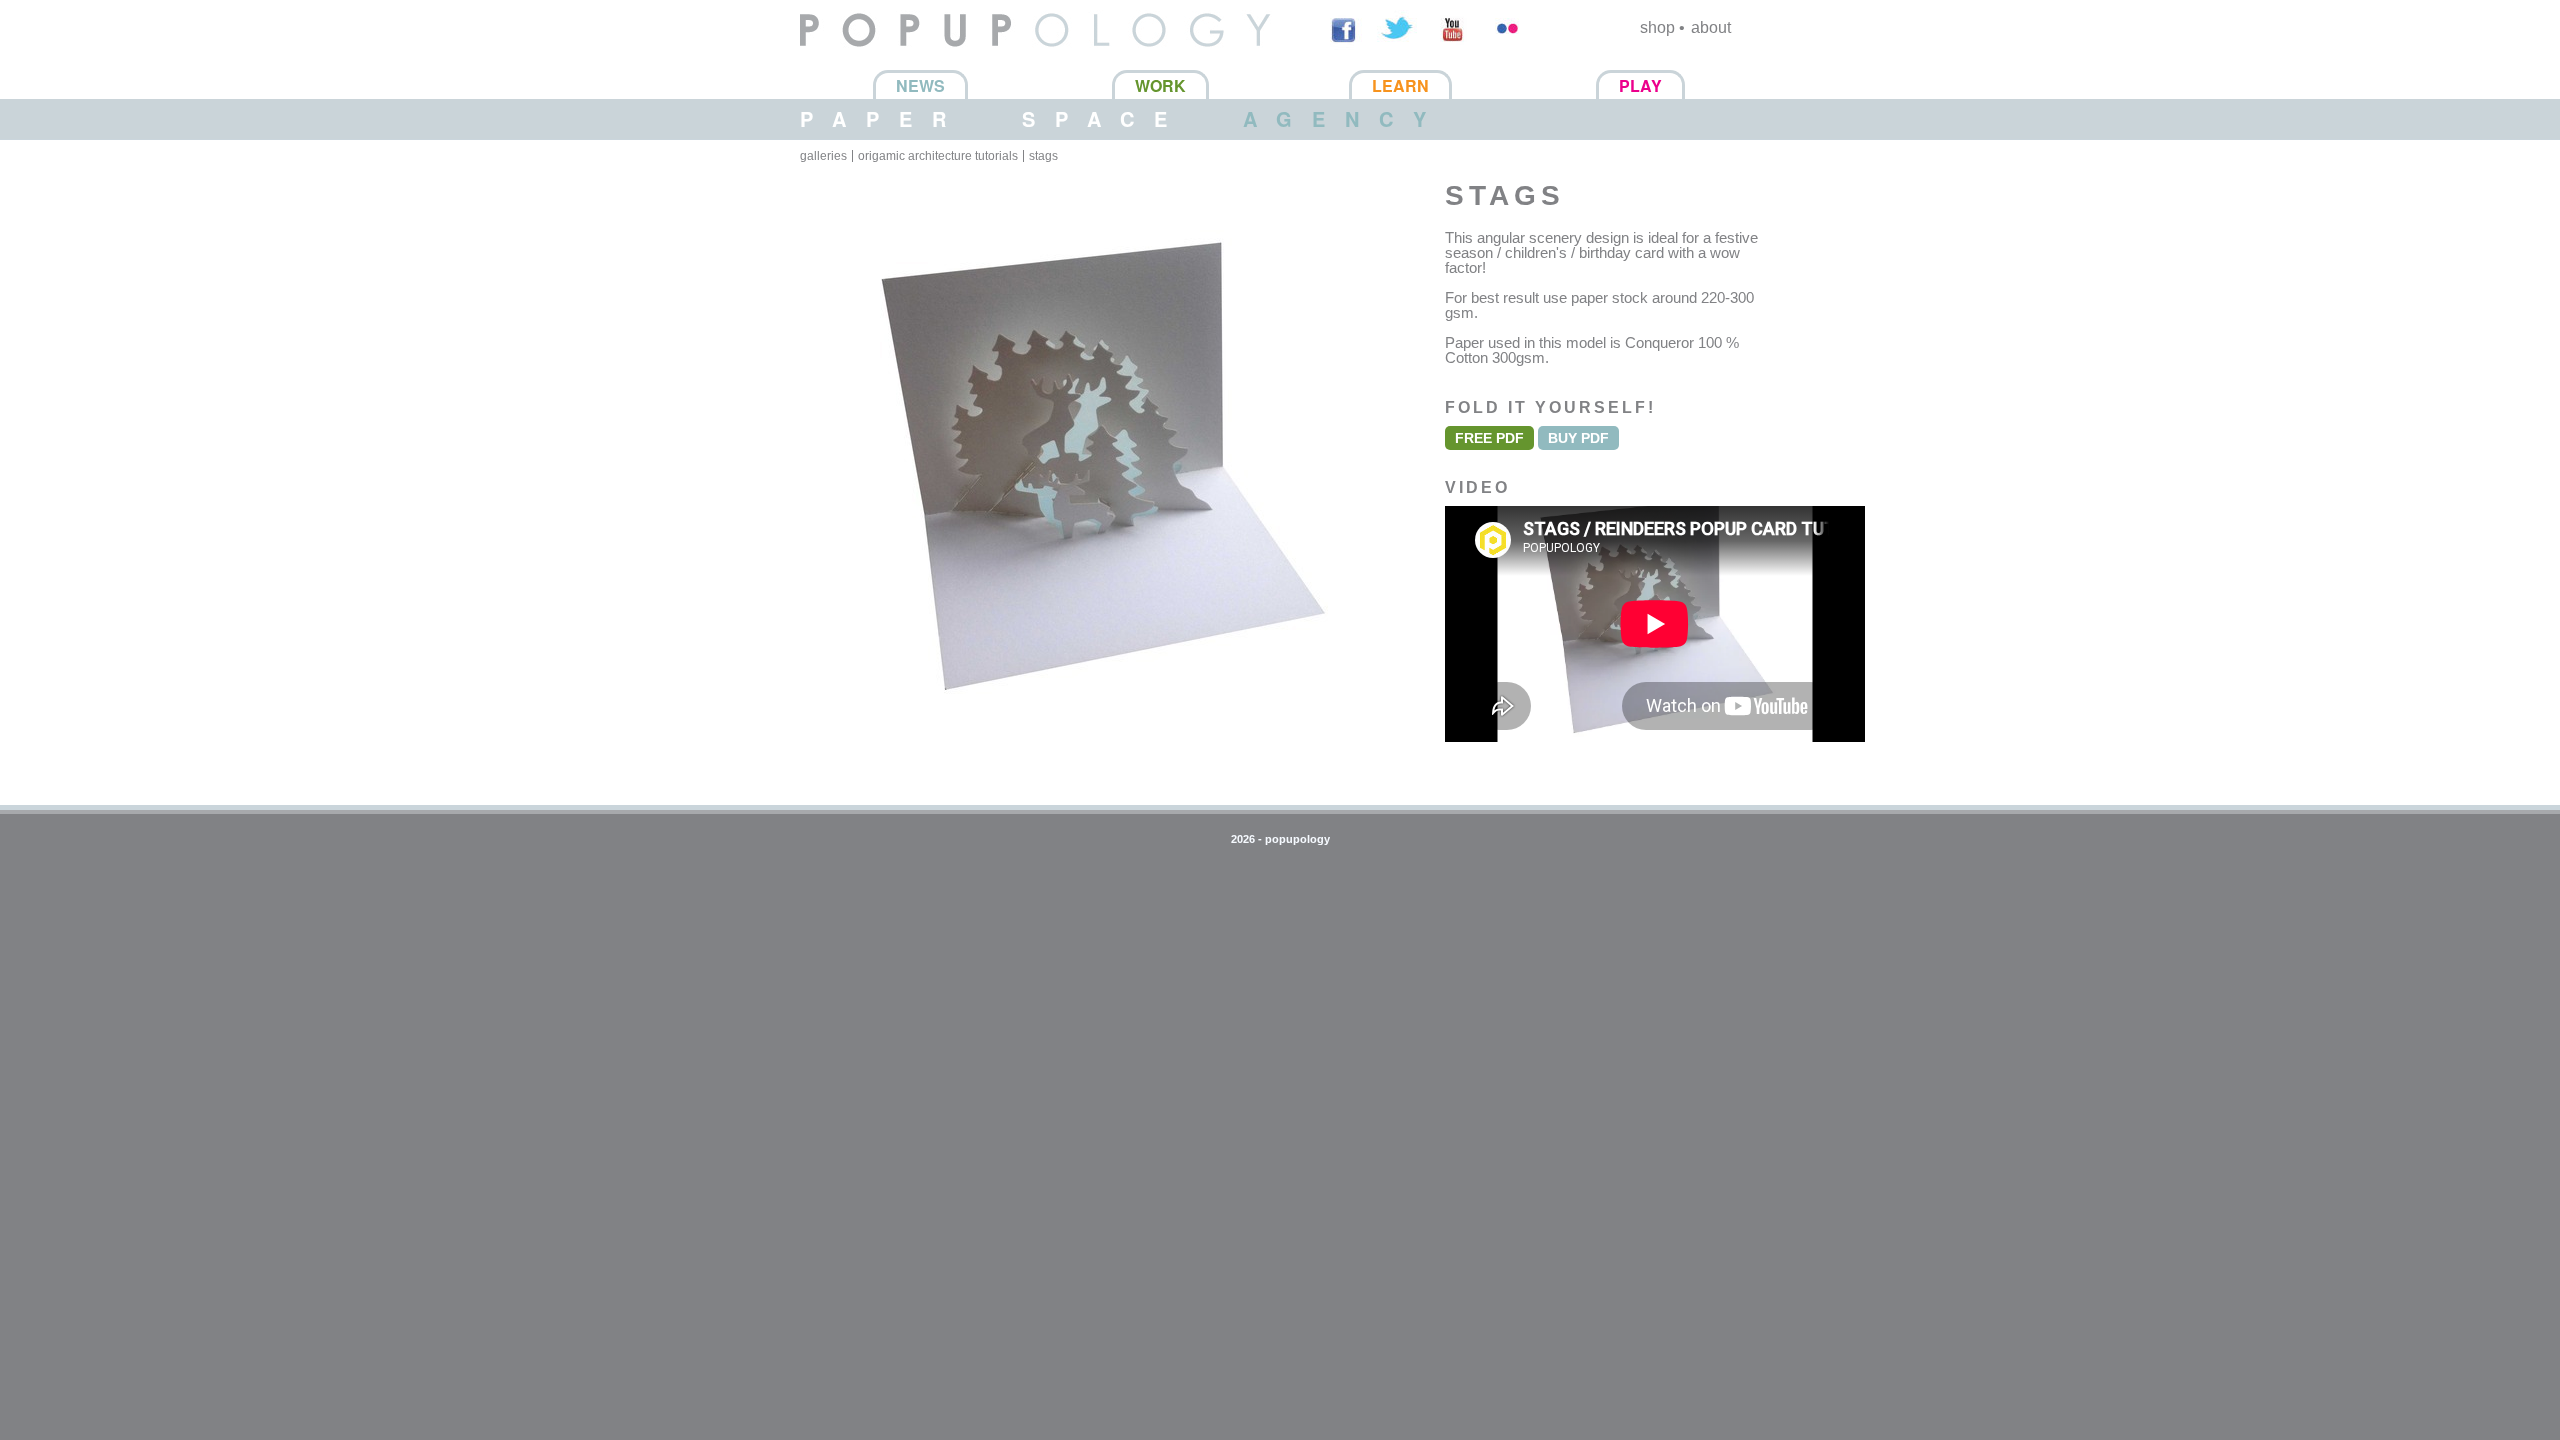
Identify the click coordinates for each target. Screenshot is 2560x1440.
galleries (823, 156)
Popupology (843, 59)
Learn (1400, 85)
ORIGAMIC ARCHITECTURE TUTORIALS (938, 156)
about (1711, 27)
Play (1640, 85)
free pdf (1489, 438)
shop (1657, 27)
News (920, 85)
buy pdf (1578, 438)
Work (1160, 85)
